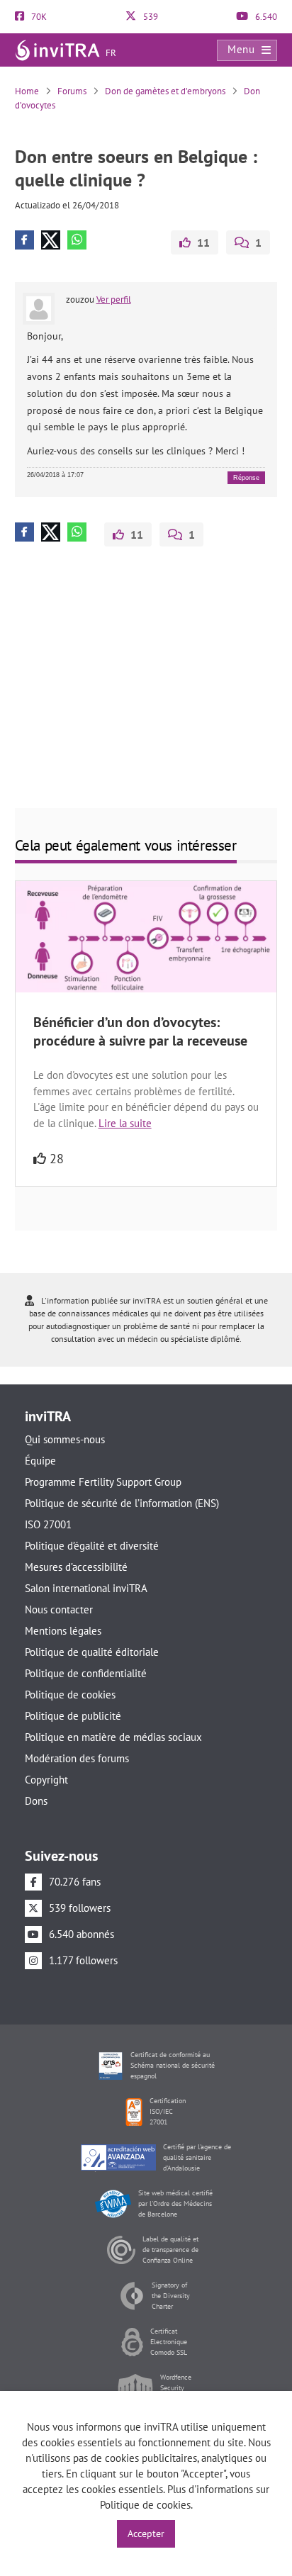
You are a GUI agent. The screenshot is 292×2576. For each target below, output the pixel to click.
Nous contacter (59, 1609)
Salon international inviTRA (86, 1588)
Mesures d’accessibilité (76, 1567)
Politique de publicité (73, 1716)
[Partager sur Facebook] (24, 240)
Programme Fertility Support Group (103, 1482)
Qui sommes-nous (65, 1439)
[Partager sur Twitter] (51, 240)
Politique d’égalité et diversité (92, 1546)
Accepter (146, 2533)
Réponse (246, 478)
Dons (36, 1801)
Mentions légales (63, 1631)
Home (27, 91)
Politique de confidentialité (86, 1673)
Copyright (46, 1780)
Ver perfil (114, 299)
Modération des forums (77, 1758)
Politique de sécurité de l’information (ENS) (122, 1503)
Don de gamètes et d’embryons (165, 91)
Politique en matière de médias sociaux (113, 1737)
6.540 (265, 17)
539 (150, 17)
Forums (72, 91)
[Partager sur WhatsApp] (77, 240)
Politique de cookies (70, 1695)
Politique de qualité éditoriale (92, 1652)
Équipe (40, 1461)
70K (38, 17)
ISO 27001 (48, 1524)
